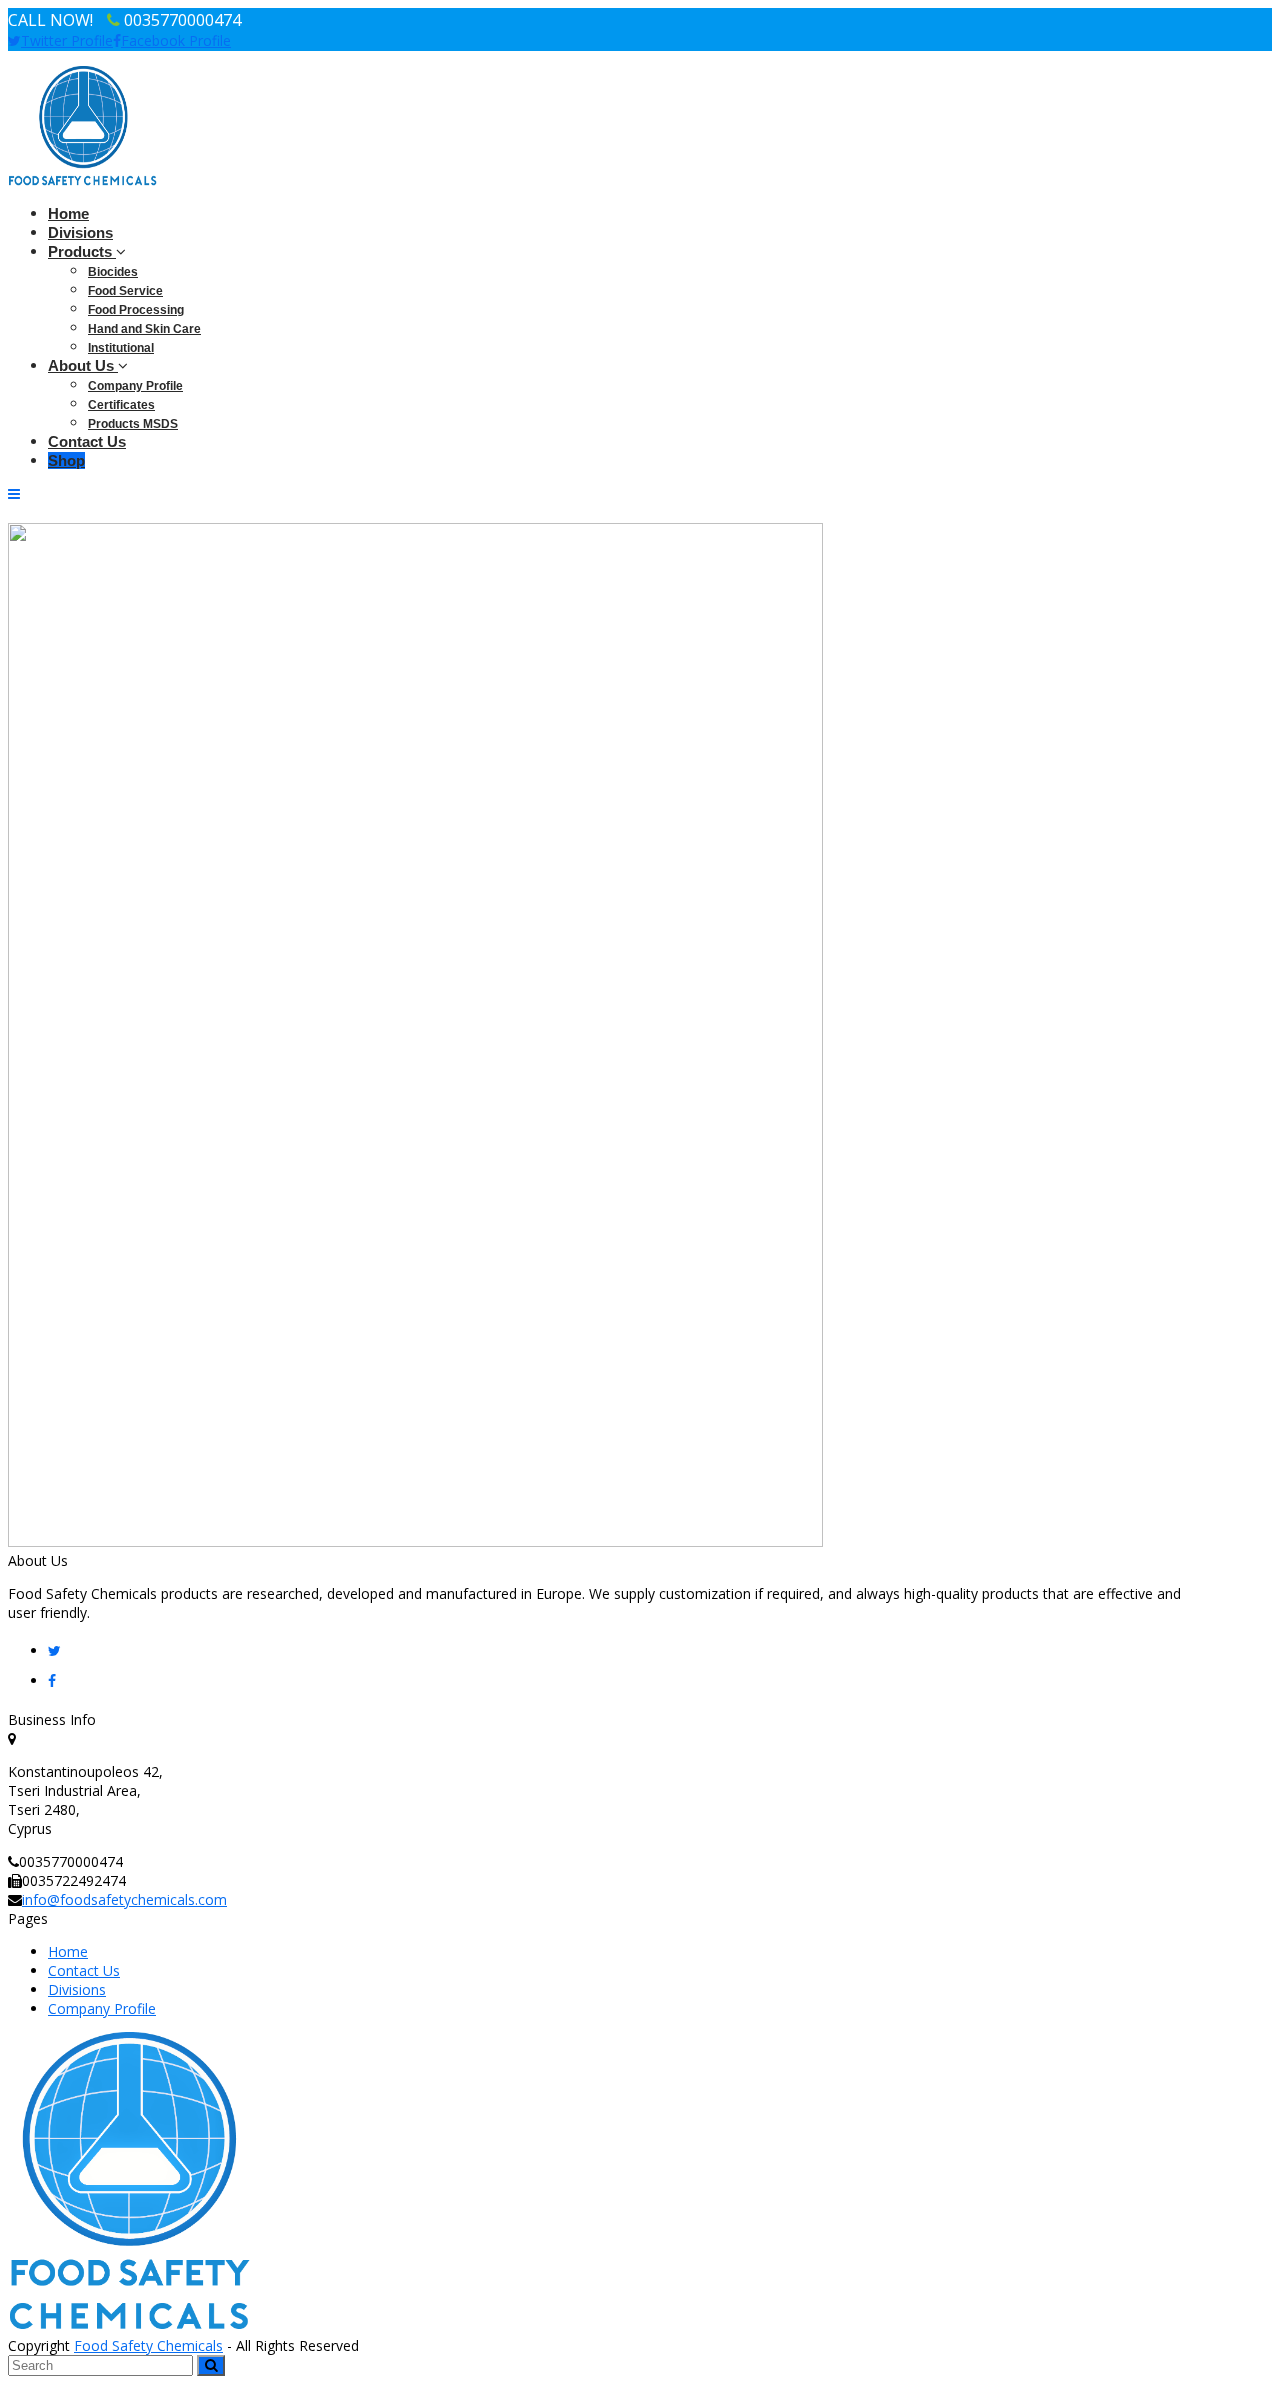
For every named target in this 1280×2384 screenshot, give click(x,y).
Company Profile (102, 2008)
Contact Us (84, 1970)
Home (68, 1951)
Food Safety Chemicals (148, 2345)
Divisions (77, 1989)
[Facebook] (52, 1680)
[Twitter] (54, 1650)
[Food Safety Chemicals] (83, 180)
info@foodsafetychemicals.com (124, 1899)
